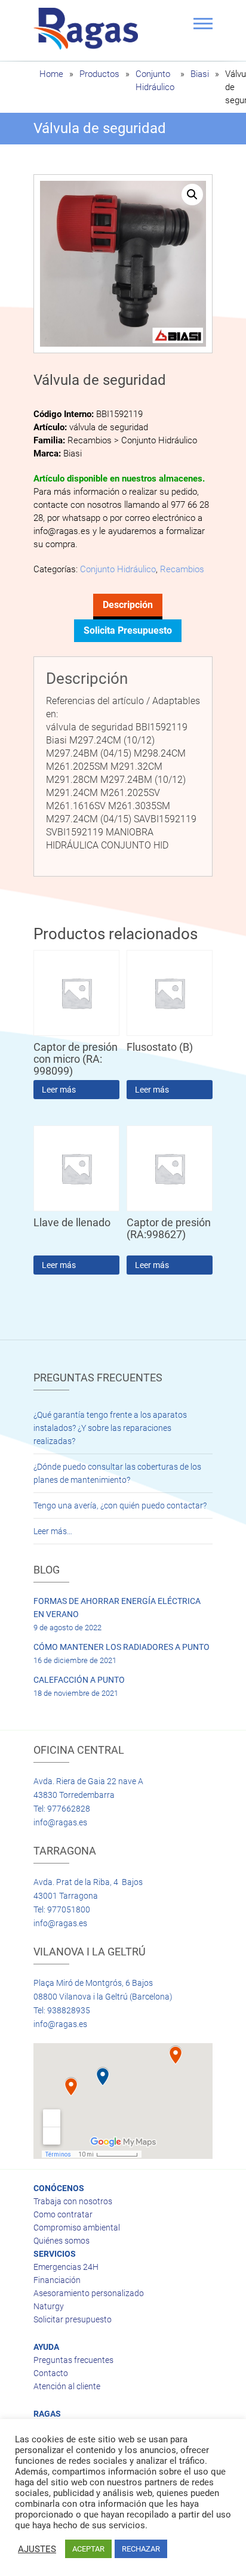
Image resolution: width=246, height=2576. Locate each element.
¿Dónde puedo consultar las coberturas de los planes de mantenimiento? (117, 1473)
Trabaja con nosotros (73, 2201)
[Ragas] (89, 29)
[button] (192, 195)
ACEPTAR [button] (88, 2549)
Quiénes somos (61, 2241)
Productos (99, 74)
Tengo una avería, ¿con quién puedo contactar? (120, 1506)
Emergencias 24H (66, 2267)
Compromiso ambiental (77, 2228)
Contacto (51, 2373)
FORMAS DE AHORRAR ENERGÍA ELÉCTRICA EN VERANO (117, 1608)
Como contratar (63, 2214)
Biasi (200, 74)
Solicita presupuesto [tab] (128, 630)
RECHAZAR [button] (141, 2549)
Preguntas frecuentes (73, 2360)
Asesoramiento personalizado (89, 2293)
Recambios (182, 569)
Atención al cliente (67, 2386)
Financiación (57, 2280)
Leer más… (53, 1531)
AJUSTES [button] (37, 2549)
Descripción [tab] (128, 605)
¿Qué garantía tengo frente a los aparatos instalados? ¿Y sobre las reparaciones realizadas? (110, 1428)
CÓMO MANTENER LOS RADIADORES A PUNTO (122, 1647)
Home (51, 74)
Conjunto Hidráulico (118, 569)
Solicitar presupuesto (73, 2319)
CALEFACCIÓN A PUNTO (79, 1680)
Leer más (59, 1090)
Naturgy (49, 2306)
